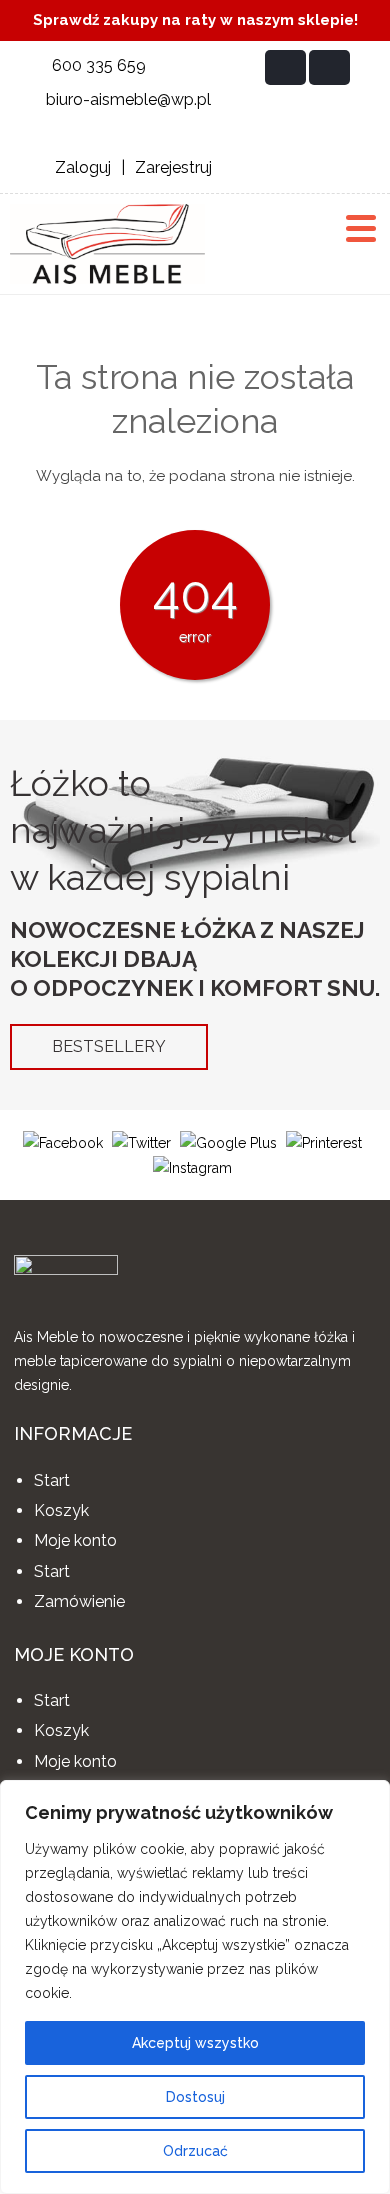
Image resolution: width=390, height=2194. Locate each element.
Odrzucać (195, 2151)
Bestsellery (109, 1046)
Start (52, 1480)
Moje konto (75, 1540)
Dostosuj (195, 2097)
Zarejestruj (173, 167)
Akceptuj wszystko (195, 2043)
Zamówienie (79, 1601)
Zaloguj (83, 167)
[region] (195, 1987)
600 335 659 (99, 65)
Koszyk (61, 1510)
